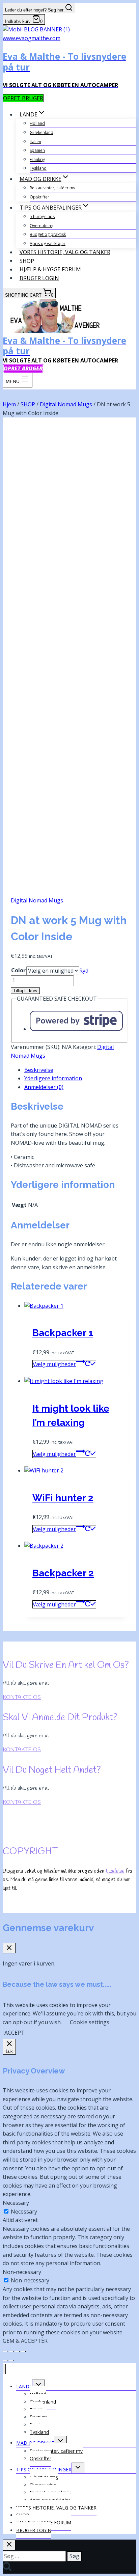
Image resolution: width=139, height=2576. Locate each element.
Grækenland (41, 132)
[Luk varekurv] (9, 1948)
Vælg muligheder (54, 1364)
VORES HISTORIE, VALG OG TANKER (65, 252)
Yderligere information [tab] (53, 1078)
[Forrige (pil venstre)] (5, 2360)
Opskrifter (39, 197)
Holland (37, 123)
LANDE (24, 2387)
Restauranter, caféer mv (52, 188)
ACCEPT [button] (15, 2033)
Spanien (37, 150)
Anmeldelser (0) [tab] (44, 1087)
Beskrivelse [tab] (39, 1070)
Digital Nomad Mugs (37, 900)
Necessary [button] (16, 2203)
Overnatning (41, 226)
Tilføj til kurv (25, 991)
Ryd (84, 971)
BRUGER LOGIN (39, 278)
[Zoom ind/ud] (5, 2352)
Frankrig (37, 159)
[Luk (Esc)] (23, 2352)
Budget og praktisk (48, 234)
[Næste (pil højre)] (11, 2360)
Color (18, 970)
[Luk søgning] (9, 2545)
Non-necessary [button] (22, 2272)
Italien (35, 142)
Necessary (24, 2212)
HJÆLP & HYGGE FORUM (50, 269)
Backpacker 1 (63, 1333)
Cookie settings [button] (90, 2022)
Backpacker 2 (63, 1573)
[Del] (17, 2352)
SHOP (27, 261)
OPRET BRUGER (23, 98)
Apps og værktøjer (48, 243)
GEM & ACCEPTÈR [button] (25, 2341)
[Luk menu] (4, 2369)
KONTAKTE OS (22, 1697)
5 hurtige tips (42, 216)
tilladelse (115, 1871)
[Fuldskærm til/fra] (11, 2352)
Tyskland (38, 168)
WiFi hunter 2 (63, 1498)
